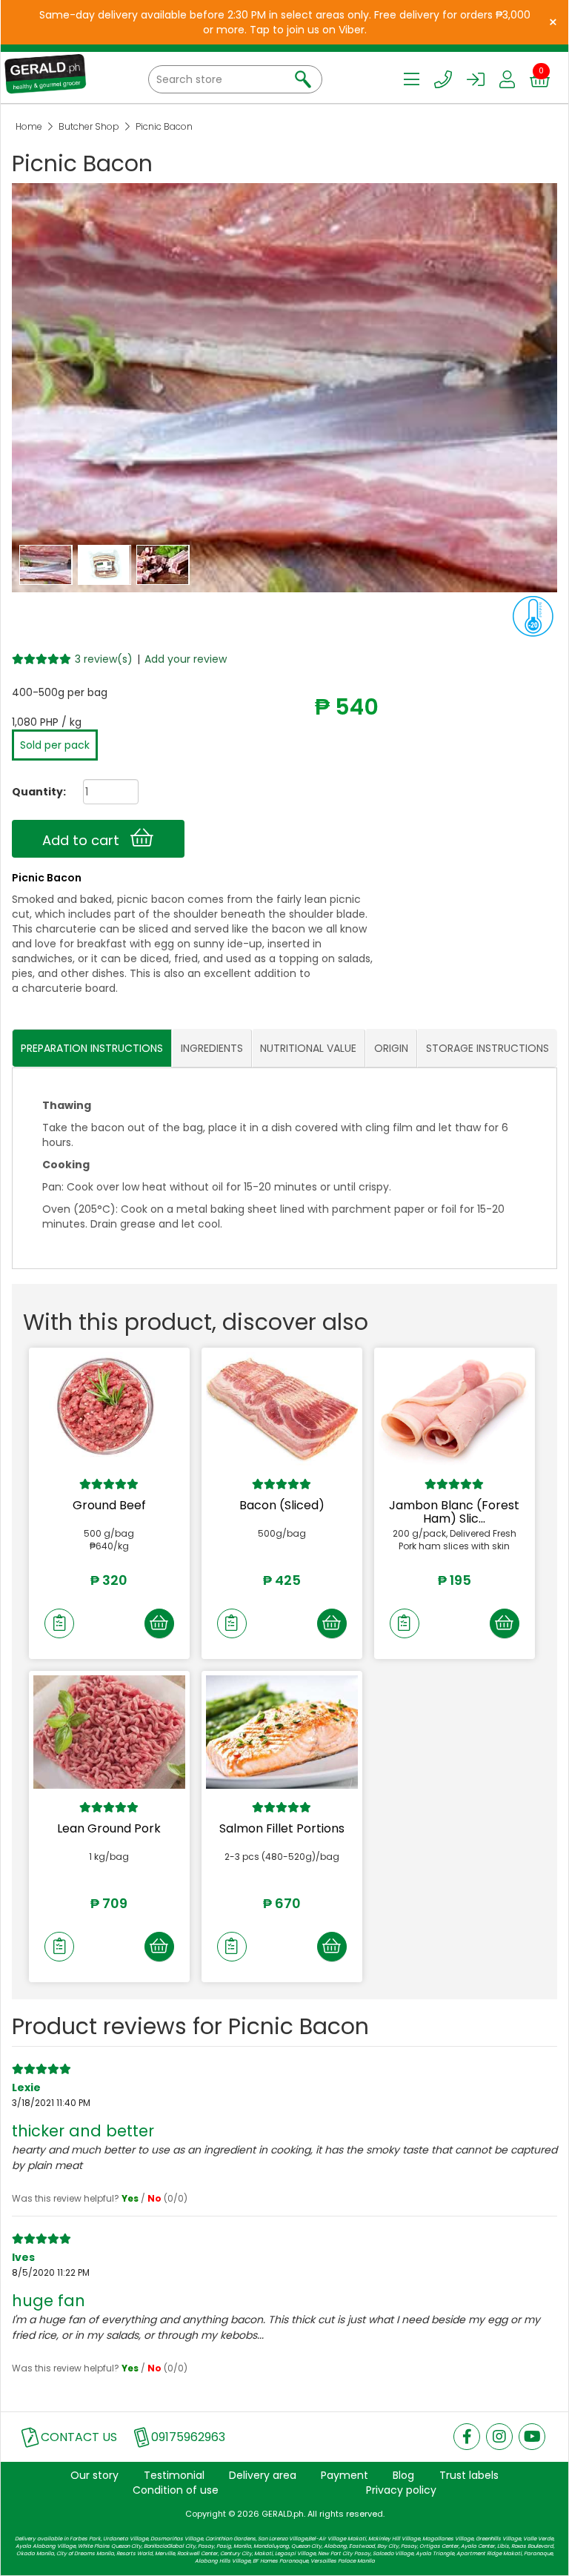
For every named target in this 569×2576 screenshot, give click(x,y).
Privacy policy (401, 2490)
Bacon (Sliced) (282, 1505)
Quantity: (33, 792)
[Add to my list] (59, 1623)
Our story (94, 2475)
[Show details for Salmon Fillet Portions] (282, 1732)
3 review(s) (104, 659)
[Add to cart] (159, 1623)
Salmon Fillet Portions (282, 1828)
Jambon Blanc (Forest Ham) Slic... (454, 1512)
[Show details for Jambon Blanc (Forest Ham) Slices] (455, 1409)
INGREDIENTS (212, 1048)
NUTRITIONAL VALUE (308, 1048)
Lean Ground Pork (109, 1828)
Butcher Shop (89, 126)
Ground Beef (109, 1505)
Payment (345, 2475)
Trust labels (469, 2475)
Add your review (186, 659)
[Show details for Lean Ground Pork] (109, 1732)
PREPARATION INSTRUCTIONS (92, 1048)
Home (29, 126)
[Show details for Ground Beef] (109, 1409)
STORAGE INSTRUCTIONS (488, 1048)
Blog (403, 2475)
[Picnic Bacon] (47, 564)
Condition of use (176, 2490)
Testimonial (174, 2475)
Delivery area (263, 2475)
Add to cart (86, 840)
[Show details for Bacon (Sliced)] (282, 1409)
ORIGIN (391, 1048)
